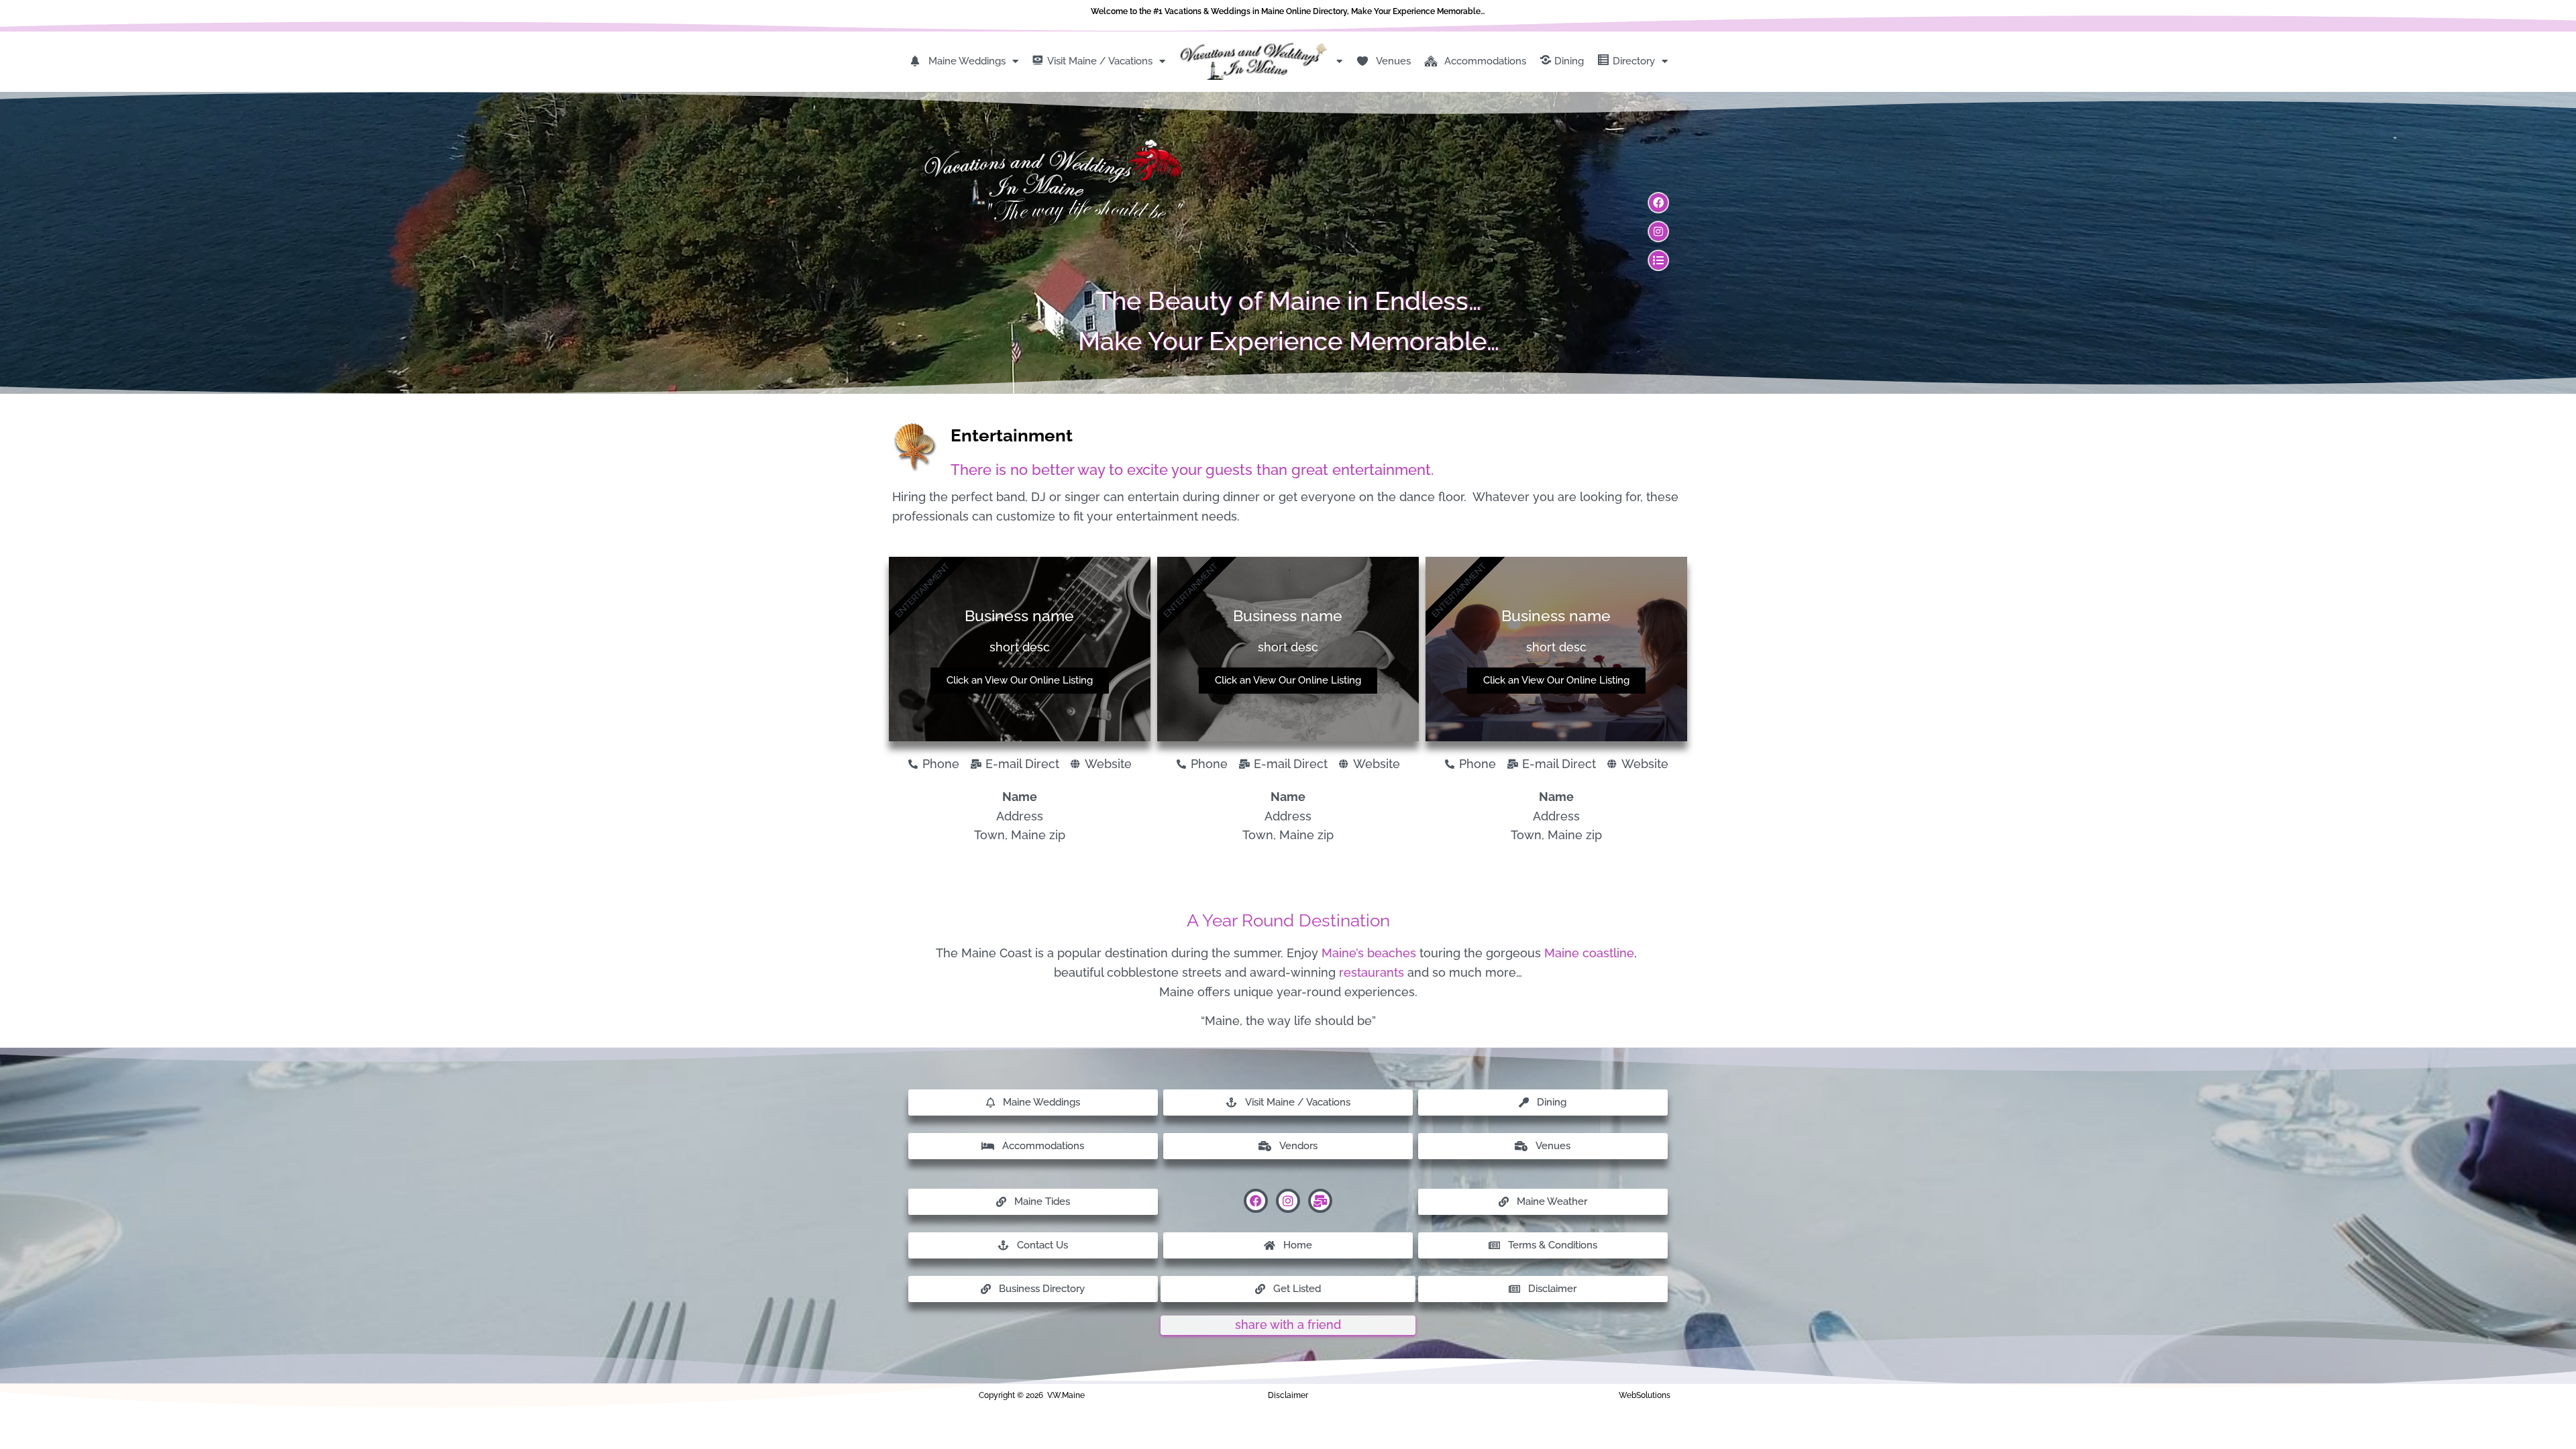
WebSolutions (1645, 1395)
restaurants (1372, 972)
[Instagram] (1658, 231)
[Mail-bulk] (1320, 1201)
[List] (1658, 260)
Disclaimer (1288, 1395)
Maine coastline (1589, 953)
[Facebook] (1658, 203)
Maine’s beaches (1369, 953)
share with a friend (1288, 1325)
